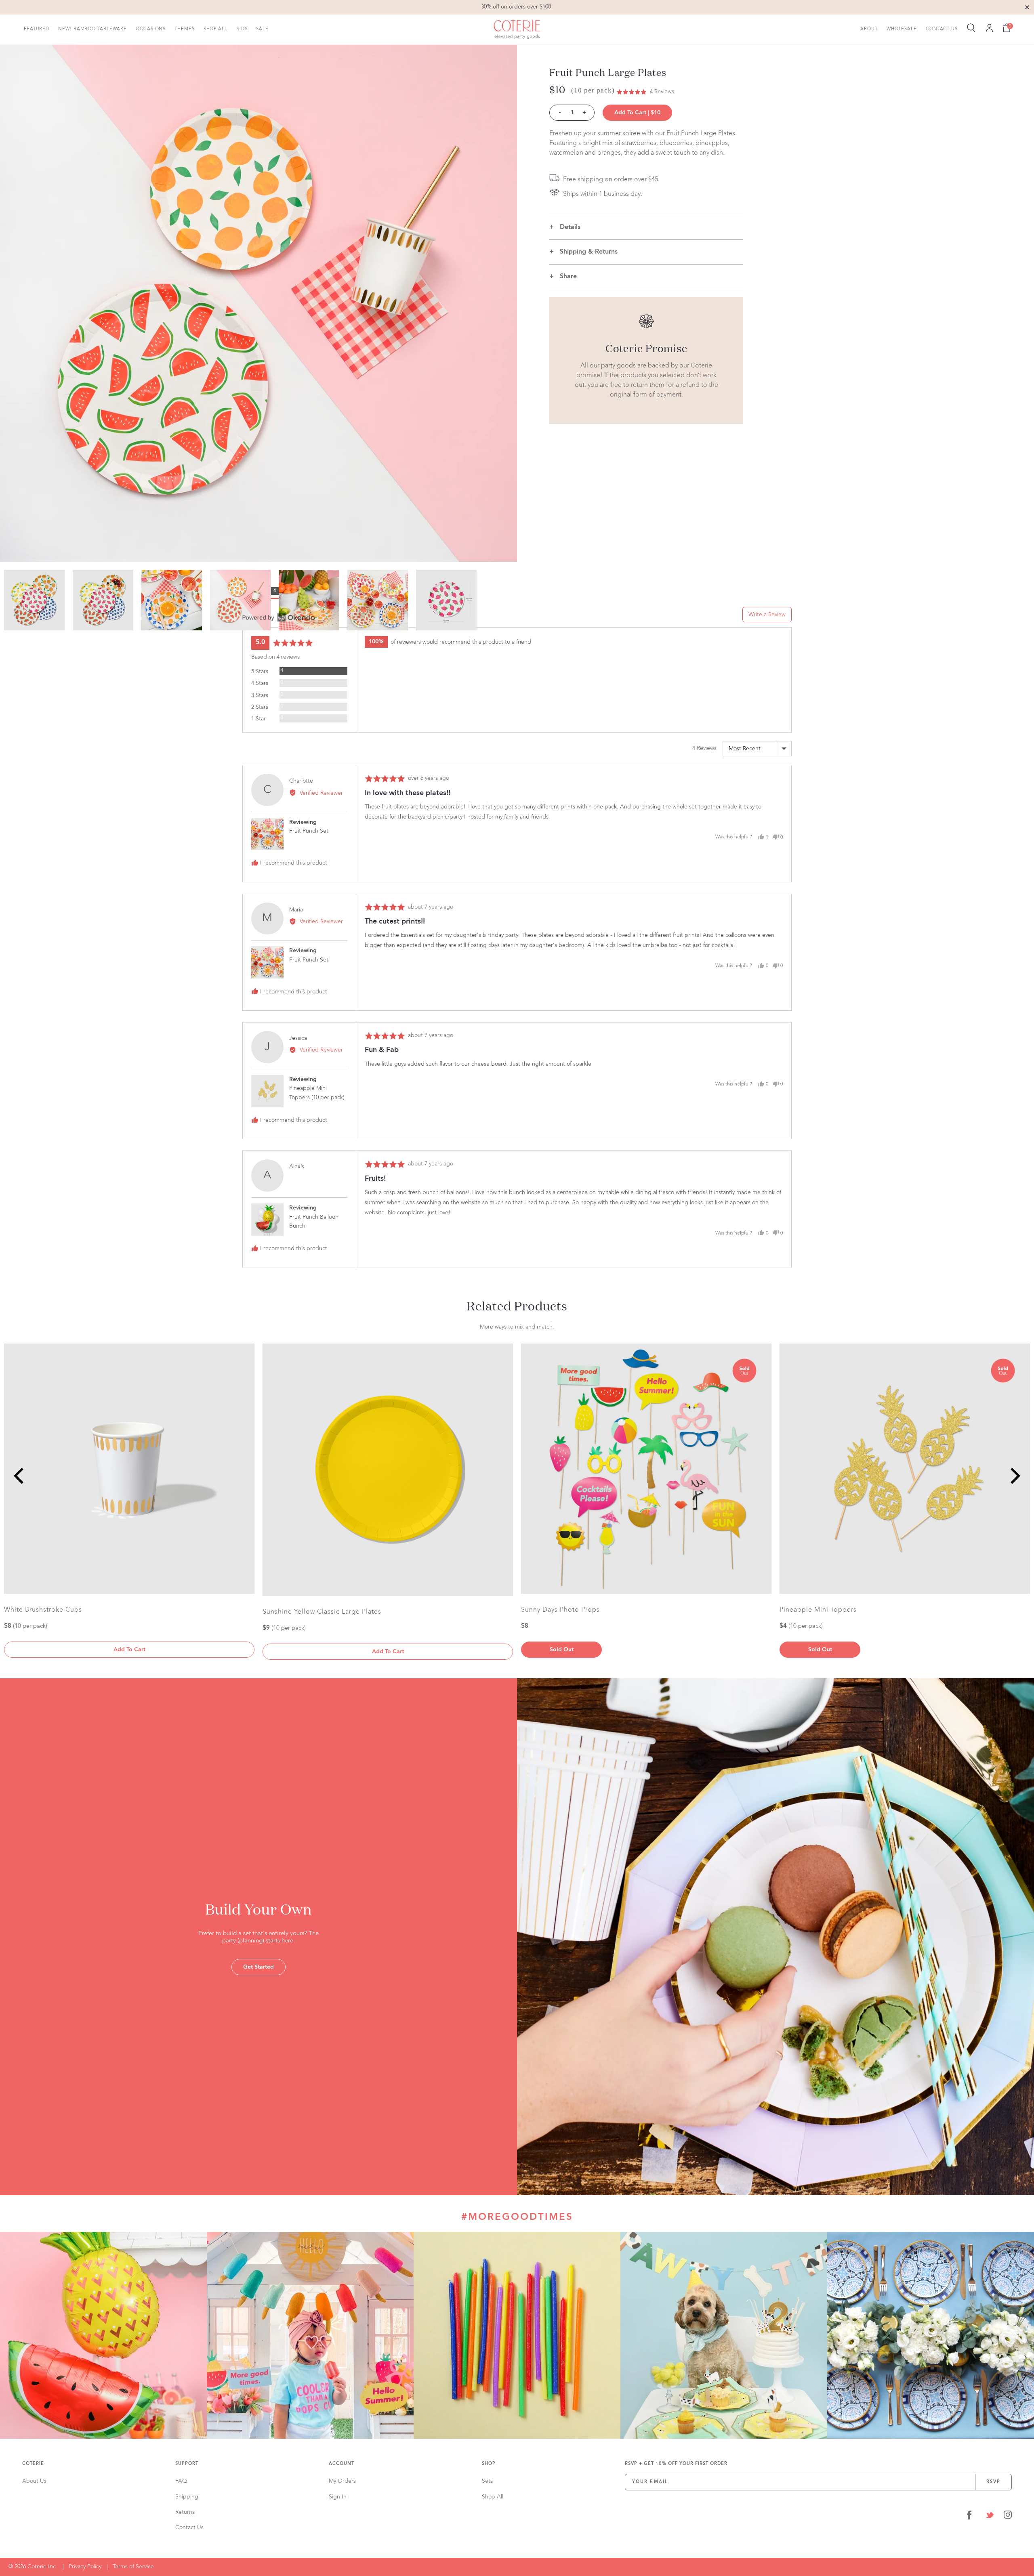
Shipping (187, 2497)
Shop (489, 2464)
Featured (37, 29)
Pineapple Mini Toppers (818, 1610)
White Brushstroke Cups (43, 1610)
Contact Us (942, 29)
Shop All (215, 29)
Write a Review (767, 615)
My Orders (342, 2481)
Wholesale (902, 29)
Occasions (151, 29)
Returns (185, 2512)
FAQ (181, 2481)
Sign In (338, 2497)
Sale (262, 29)
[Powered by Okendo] (279, 617)
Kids (242, 29)
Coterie (33, 2464)
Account (342, 2464)
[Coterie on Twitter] (990, 2516)
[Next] (1014, 1476)
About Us (34, 2481)
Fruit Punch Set (309, 831)
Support (187, 2464)
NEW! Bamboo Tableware (92, 29)
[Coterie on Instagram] (1008, 2516)
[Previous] (20, 1476)
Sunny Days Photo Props (560, 1610)
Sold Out (562, 1650)
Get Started (258, 1967)
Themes (184, 29)
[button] (645, 92)
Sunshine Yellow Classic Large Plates (322, 1612)
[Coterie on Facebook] (969, 2516)
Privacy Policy (85, 2567)
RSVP (994, 2482)
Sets (487, 2481)
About (869, 29)
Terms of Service (133, 2567)
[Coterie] (517, 29)
